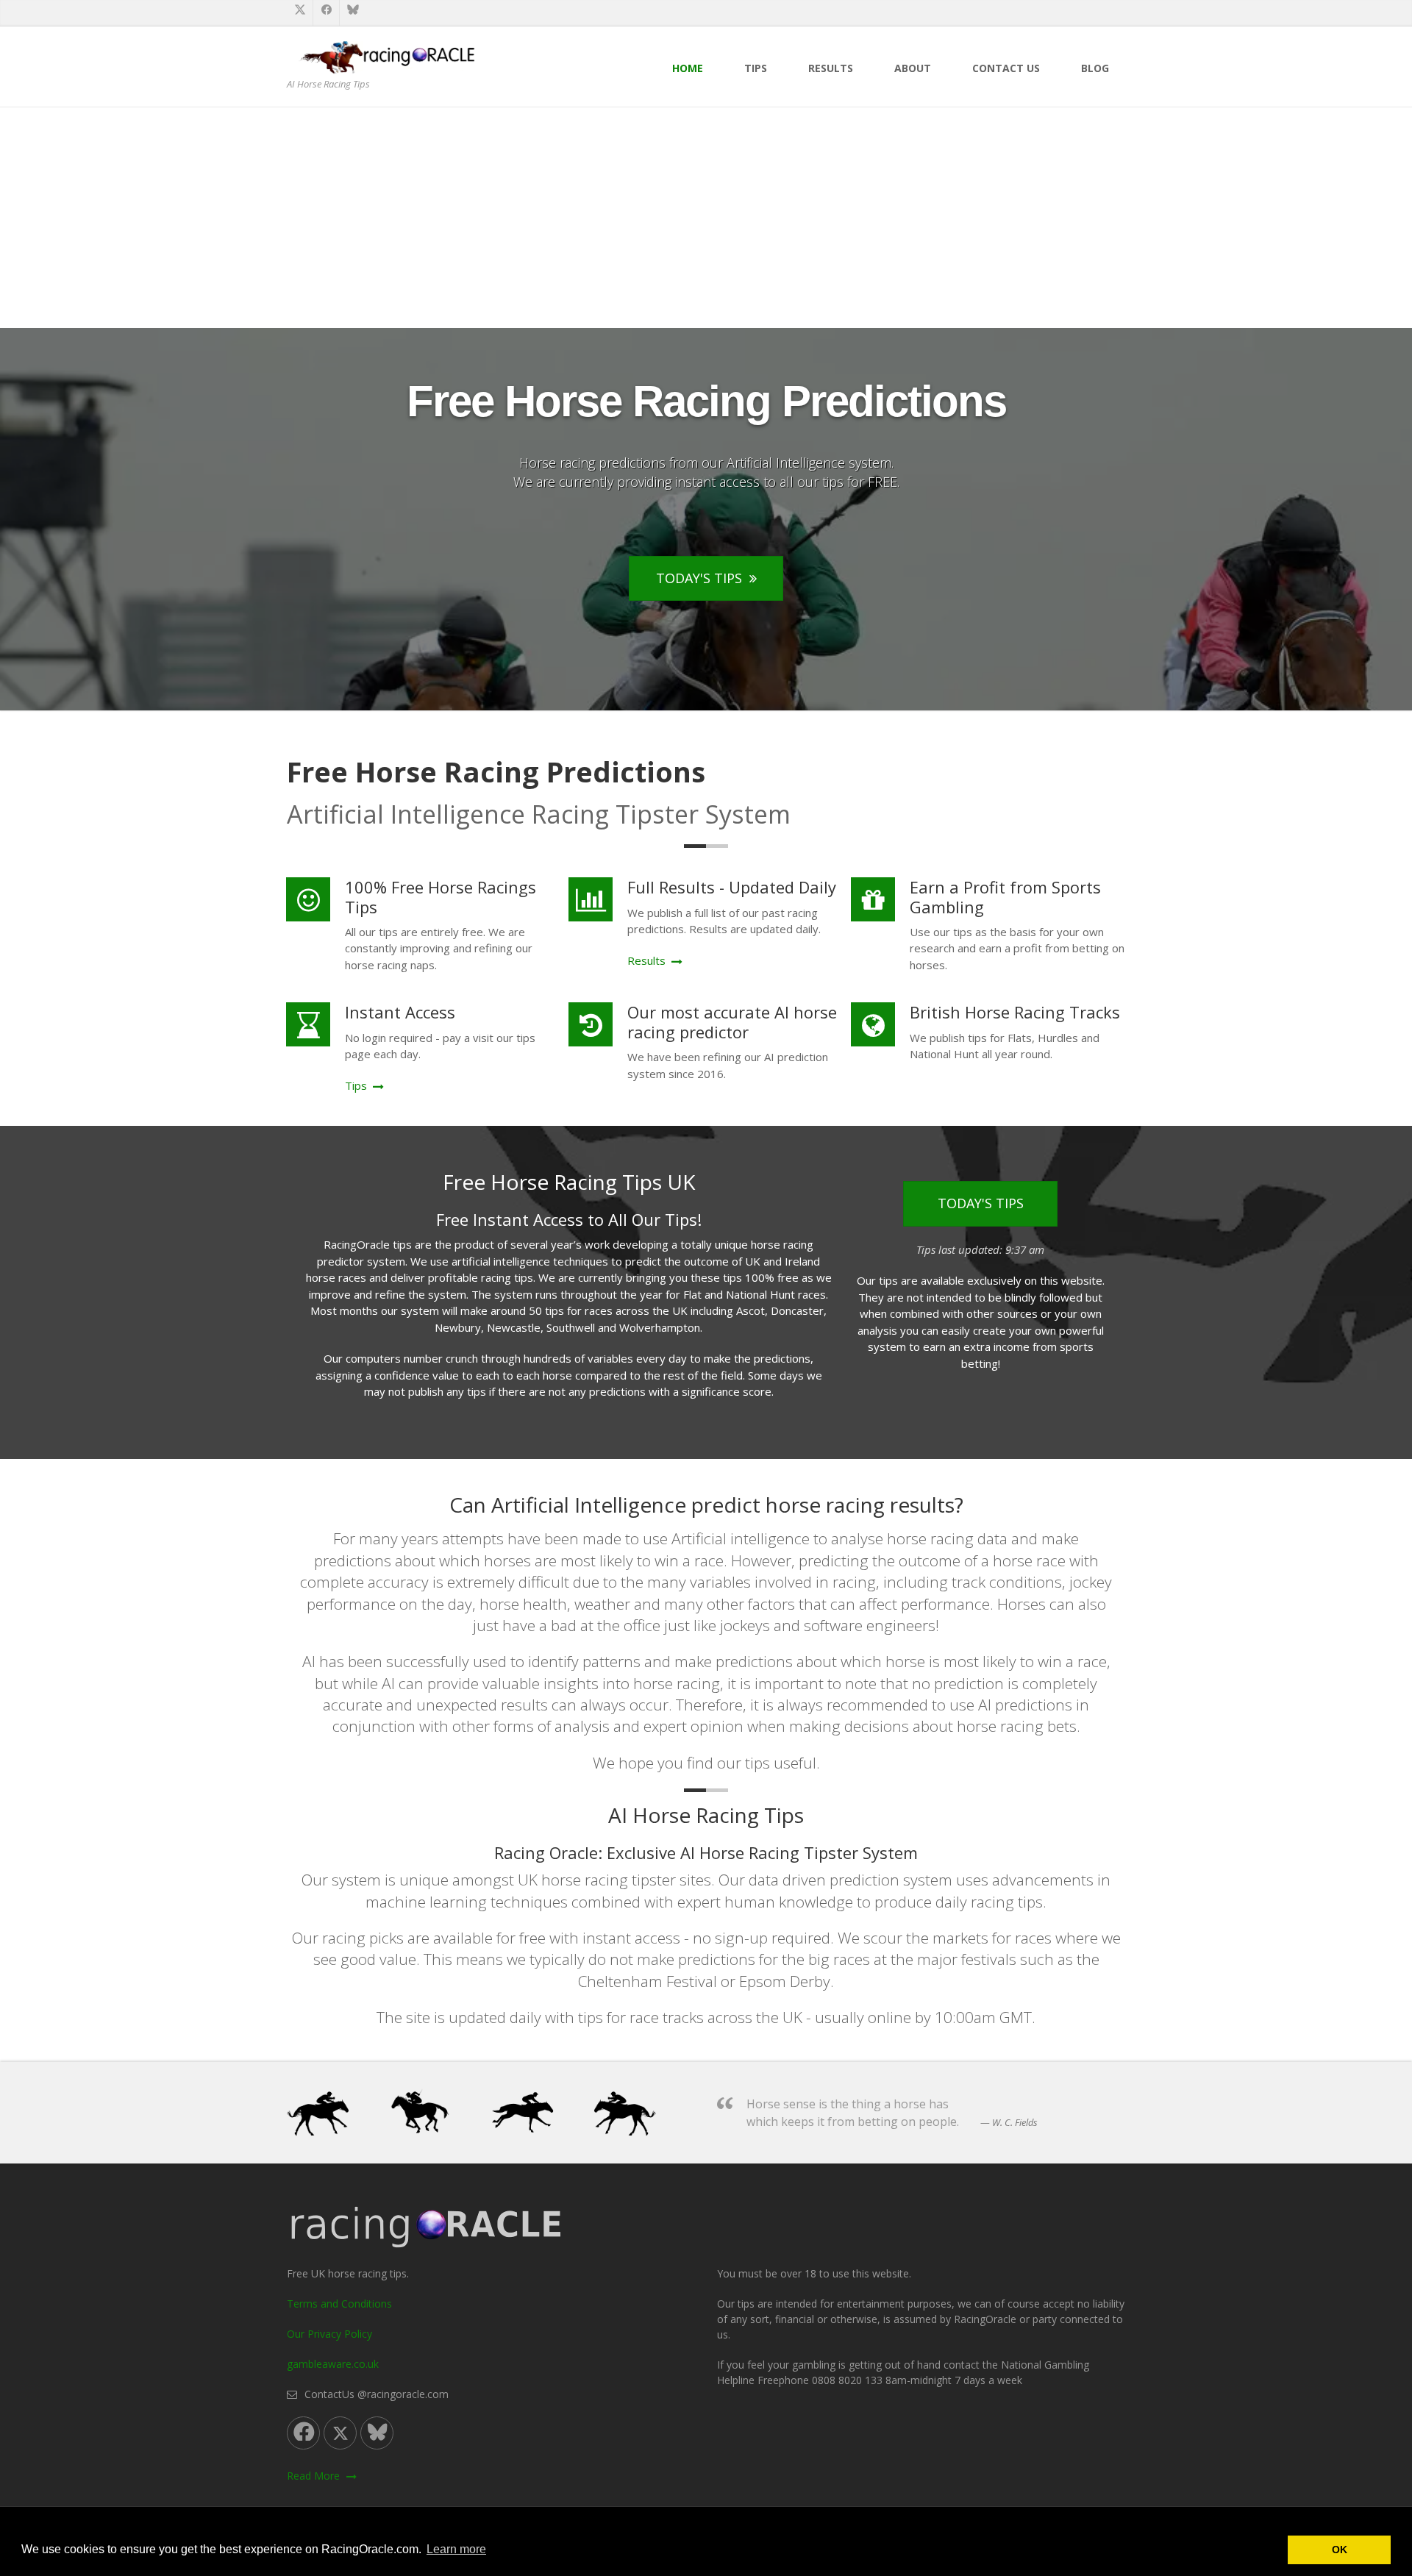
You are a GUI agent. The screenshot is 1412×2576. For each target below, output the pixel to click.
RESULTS (831, 68)
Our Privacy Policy (329, 2334)
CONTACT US (1006, 68)
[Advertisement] (706, 218)
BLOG (1095, 68)
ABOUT (913, 68)
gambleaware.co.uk (333, 2364)
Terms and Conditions (339, 2304)
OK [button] (1340, 2550)
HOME (688, 68)
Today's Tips (699, 578)
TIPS (756, 68)
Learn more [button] (456, 2549)
